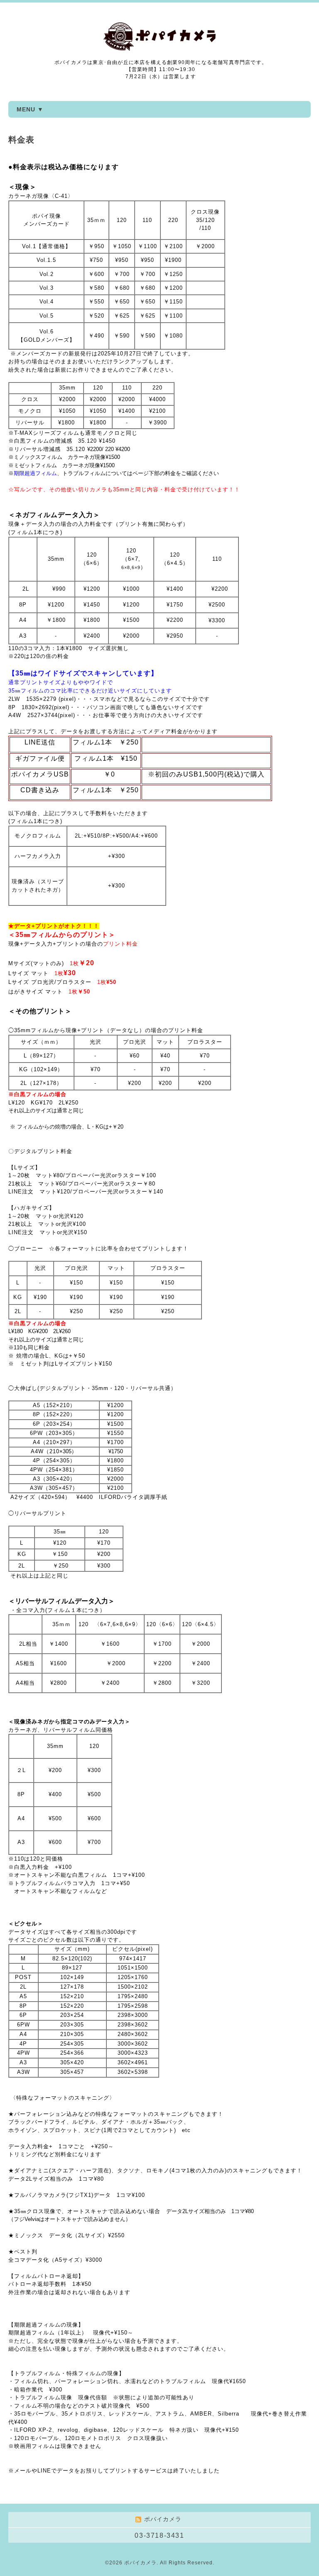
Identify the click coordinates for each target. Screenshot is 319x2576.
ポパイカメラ (140, 2563)
